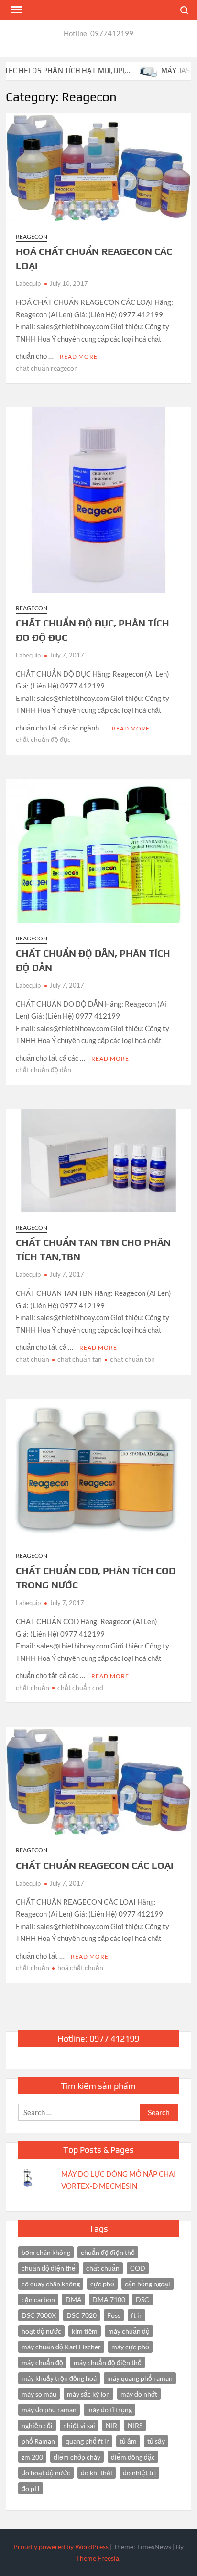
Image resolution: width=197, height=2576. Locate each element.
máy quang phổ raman (140, 2378)
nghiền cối (37, 2425)
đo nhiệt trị (139, 2473)
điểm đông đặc (133, 2457)
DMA (74, 2300)
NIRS (135, 2425)
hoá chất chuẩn (80, 1967)
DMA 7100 (109, 2300)
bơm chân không (46, 2252)
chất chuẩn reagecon (47, 368)
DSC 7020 (82, 2315)
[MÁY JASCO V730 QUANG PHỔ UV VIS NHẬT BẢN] (122, 70)
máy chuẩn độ (129, 2331)
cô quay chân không (51, 2284)
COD (138, 2268)
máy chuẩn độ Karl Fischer (61, 2347)
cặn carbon (38, 2300)
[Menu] (15, 10)
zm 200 (32, 2457)
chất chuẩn (33, 1359)
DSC (142, 2300)
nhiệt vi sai (79, 2425)
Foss (114, 2315)
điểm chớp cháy (77, 2457)
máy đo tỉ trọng (109, 2410)
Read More (79, 357)
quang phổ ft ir (87, 2441)
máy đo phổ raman (49, 2410)
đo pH (31, 2488)
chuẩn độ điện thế (108, 2252)
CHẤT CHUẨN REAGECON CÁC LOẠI (95, 1865)
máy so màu (39, 2394)
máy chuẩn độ (42, 2362)
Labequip (28, 283)
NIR (111, 2425)
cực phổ (102, 2284)
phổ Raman (38, 2441)
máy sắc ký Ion (88, 2394)
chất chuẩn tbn (132, 1359)
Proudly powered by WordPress (61, 2547)
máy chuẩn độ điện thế (108, 2362)
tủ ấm (128, 2441)
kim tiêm (85, 2331)
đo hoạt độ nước (46, 2473)
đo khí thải (97, 2473)
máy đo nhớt (139, 2394)
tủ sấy (156, 2441)
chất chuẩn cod (80, 1687)
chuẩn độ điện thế (49, 2268)
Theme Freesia (98, 2558)
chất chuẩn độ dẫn (44, 1069)
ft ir (137, 2315)
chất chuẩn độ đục (43, 739)
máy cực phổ (130, 2347)
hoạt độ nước (41, 2331)
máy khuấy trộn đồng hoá (59, 2378)
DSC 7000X (39, 2315)
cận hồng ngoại (148, 2284)
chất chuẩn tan (80, 1359)
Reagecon (32, 236)
